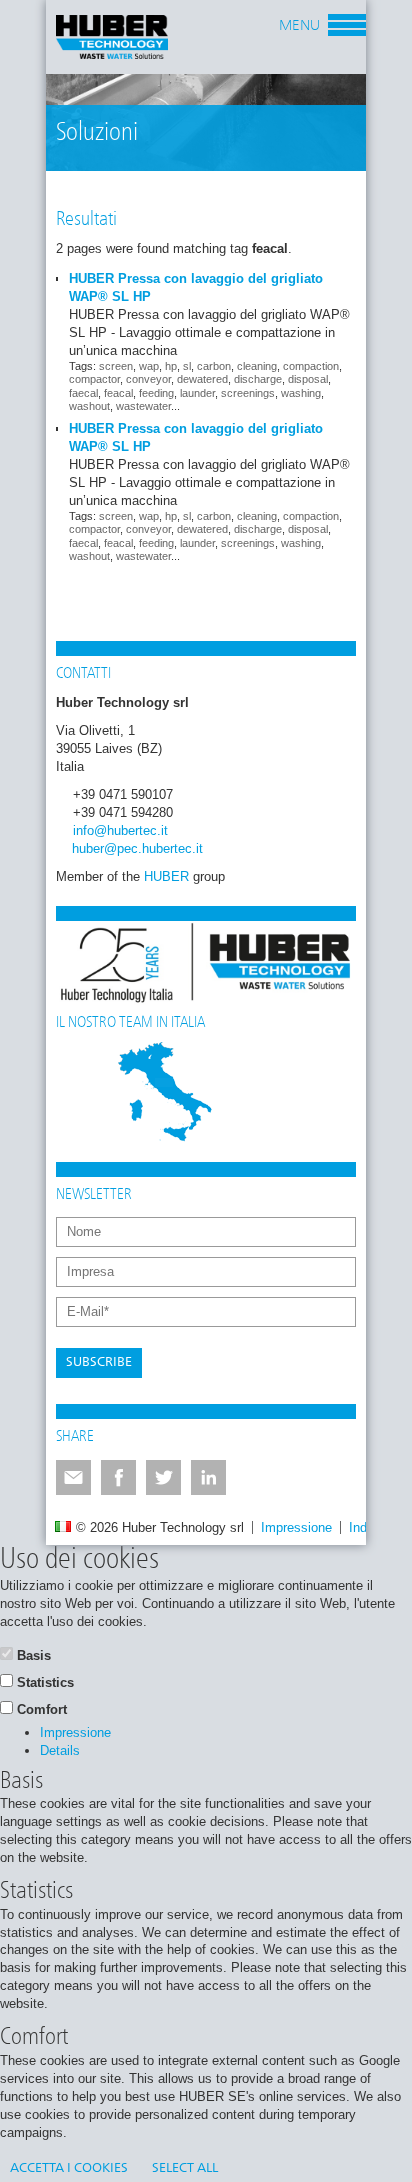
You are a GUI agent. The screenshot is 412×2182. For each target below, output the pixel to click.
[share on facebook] (118, 1477)
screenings (248, 393)
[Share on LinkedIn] (208, 1477)
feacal (118, 393)
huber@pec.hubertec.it (137, 848)
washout (89, 406)
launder (197, 393)
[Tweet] (163, 1477)
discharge (258, 379)
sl (187, 366)
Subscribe (99, 1362)
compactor (94, 379)
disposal (308, 379)
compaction (311, 366)
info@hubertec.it (120, 830)
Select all (185, 2168)
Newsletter (94, 1195)
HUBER (166, 876)
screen (116, 366)
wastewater (143, 406)
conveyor (148, 379)
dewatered (202, 379)
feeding (156, 393)
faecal (83, 393)
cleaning (257, 366)
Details (60, 1750)
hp (171, 366)
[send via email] (73, 1477)
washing (301, 393)
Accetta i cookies (69, 2168)
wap (149, 366)
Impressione (296, 1527)
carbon (214, 366)
